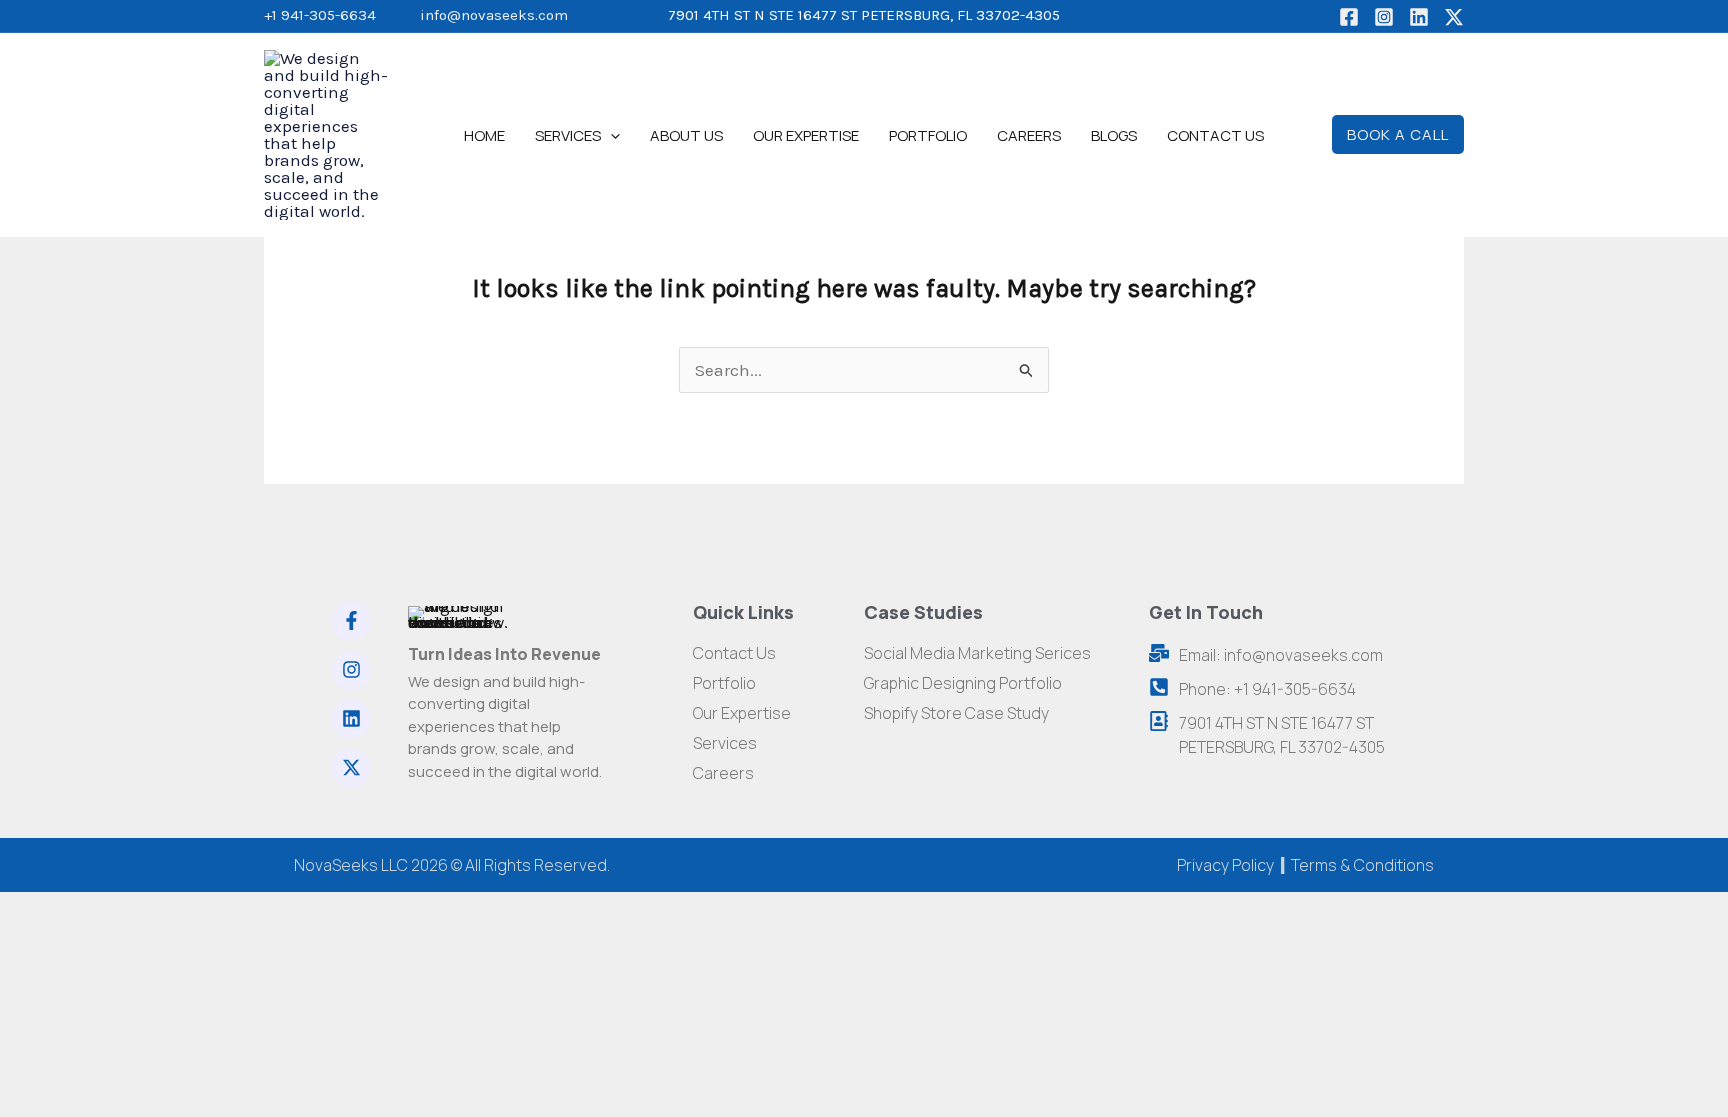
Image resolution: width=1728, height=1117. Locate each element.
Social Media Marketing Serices (977, 653)
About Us (686, 135)
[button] (610, 136)
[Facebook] (1349, 17)
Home (484, 135)
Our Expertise (806, 135)
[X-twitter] (351, 768)
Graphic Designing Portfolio (963, 683)
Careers (1029, 135)
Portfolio (928, 135)
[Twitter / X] (1454, 17)
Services (568, 135)
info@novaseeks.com (494, 15)
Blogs (1114, 135)
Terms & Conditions (1362, 865)
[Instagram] (1384, 17)
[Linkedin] (1419, 17)
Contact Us (1215, 135)
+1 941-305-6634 (320, 15)
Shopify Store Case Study (956, 713)
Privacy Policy (1225, 865)
